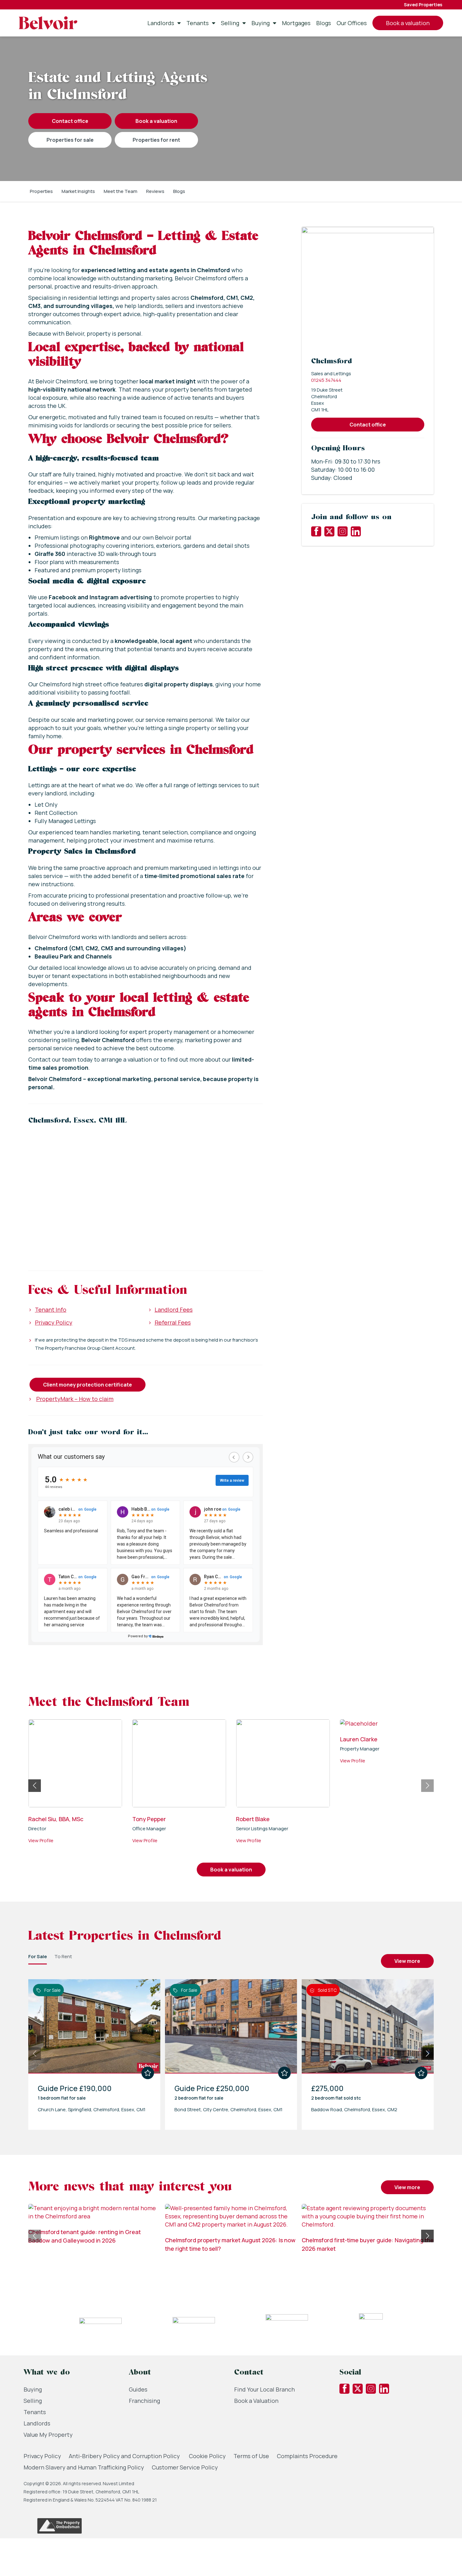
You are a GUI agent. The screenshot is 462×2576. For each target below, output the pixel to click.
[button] (146, 1189)
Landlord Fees (174, 1310)
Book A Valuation (156, 121)
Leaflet (257, 1256)
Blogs (324, 23)
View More (407, 1961)
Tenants (198, 23)
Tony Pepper (253, 1819)
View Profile (41, 1849)
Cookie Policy (207, 2456)
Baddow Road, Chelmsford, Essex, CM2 (354, 2109)
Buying (261, 23)
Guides (138, 2389)
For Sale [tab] (38, 1956)
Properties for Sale (70, 140)
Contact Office (70, 121)
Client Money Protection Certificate (88, 1385)
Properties (41, 191)
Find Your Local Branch (264, 2389)
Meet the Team (121, 191)
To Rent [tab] (63, 1956)
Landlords (161, 23)
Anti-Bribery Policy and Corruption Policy (125, 2456)
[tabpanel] (231, 2052)
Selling (230, 23)
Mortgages (296, 23)
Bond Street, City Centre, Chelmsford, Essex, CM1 (228, 2109)
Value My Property (48, 2435)
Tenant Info (51, 1310)
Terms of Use (251, 2456)
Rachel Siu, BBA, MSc (160, 1819)
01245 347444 (326, 380)
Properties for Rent (156, 140)
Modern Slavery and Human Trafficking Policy (84, 2467)
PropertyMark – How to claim (75, 1399)
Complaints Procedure (307, 2456)
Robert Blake (357, 1819)
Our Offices (352, 23)
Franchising (144, 2401)
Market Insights (78, 191)
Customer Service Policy (185, 2467)
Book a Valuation (256, 2401)
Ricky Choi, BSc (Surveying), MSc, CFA (73, 1823)
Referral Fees (173, 1322)
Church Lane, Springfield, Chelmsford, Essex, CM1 (92, 2109)
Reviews (155, 191)
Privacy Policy (54, 1322)
